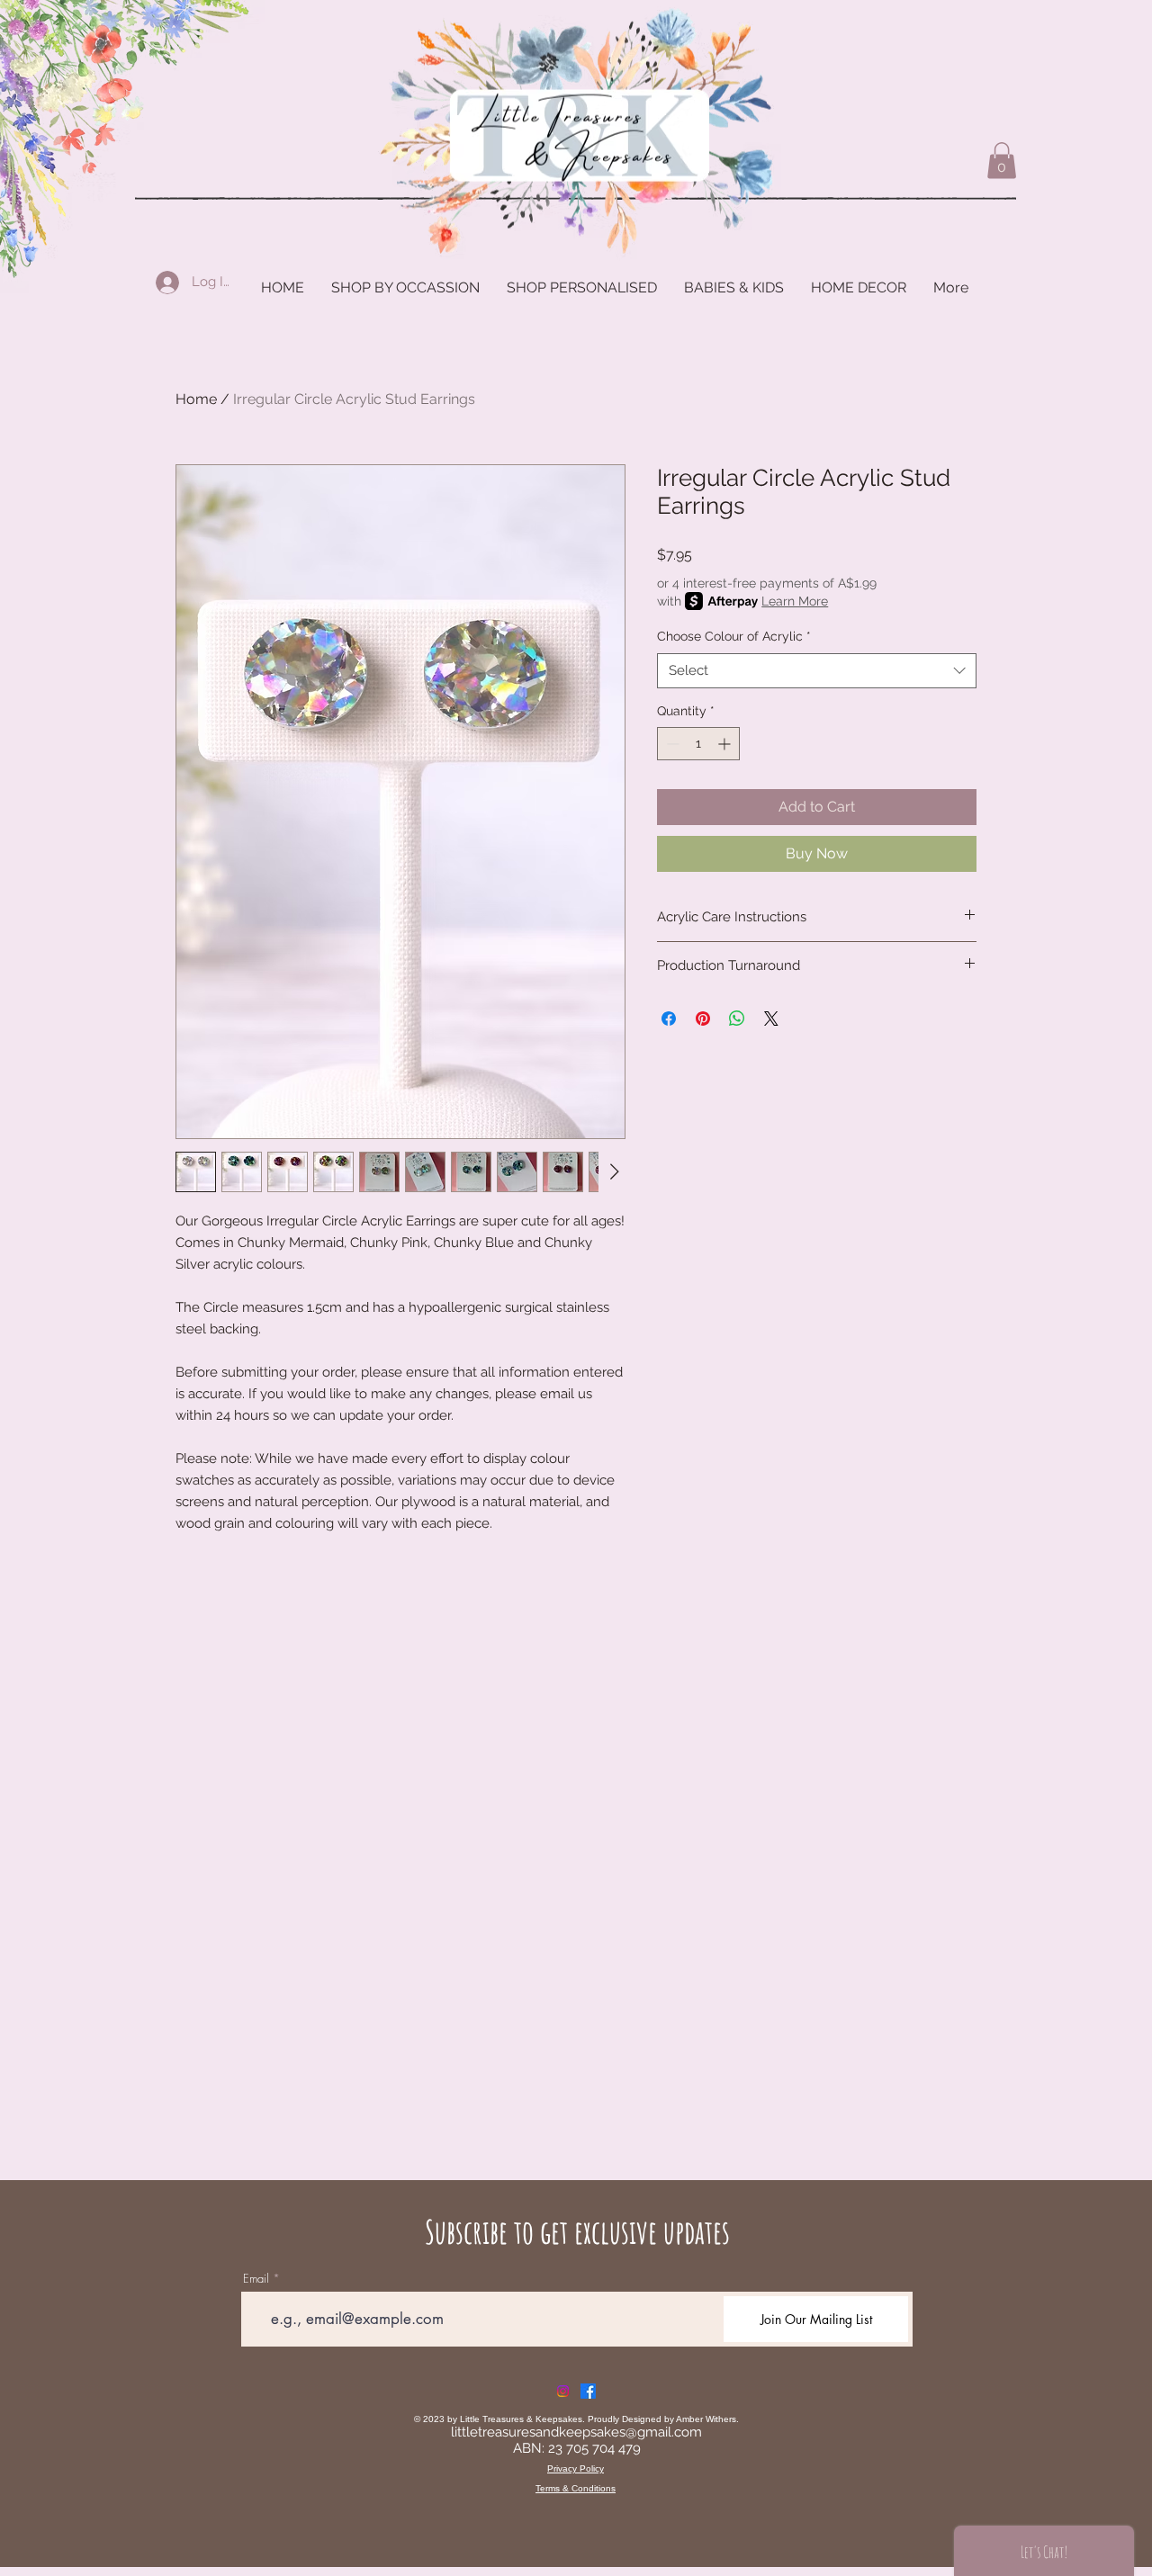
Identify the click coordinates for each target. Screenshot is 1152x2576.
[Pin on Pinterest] (703, 1019)
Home (196, 399)
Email (256, 2279)
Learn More (795, 601)
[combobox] (817, 671)
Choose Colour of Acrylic (734, 636)
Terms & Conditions (576, 2488)
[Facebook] (588, 2391)
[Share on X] (771, 1019)
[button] (1002, 161)
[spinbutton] (698, 744)
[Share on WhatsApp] (737, 1019)
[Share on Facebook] (669, 1019)
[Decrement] (671, 744)
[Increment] (726, 744)
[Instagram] (563, 2391)
